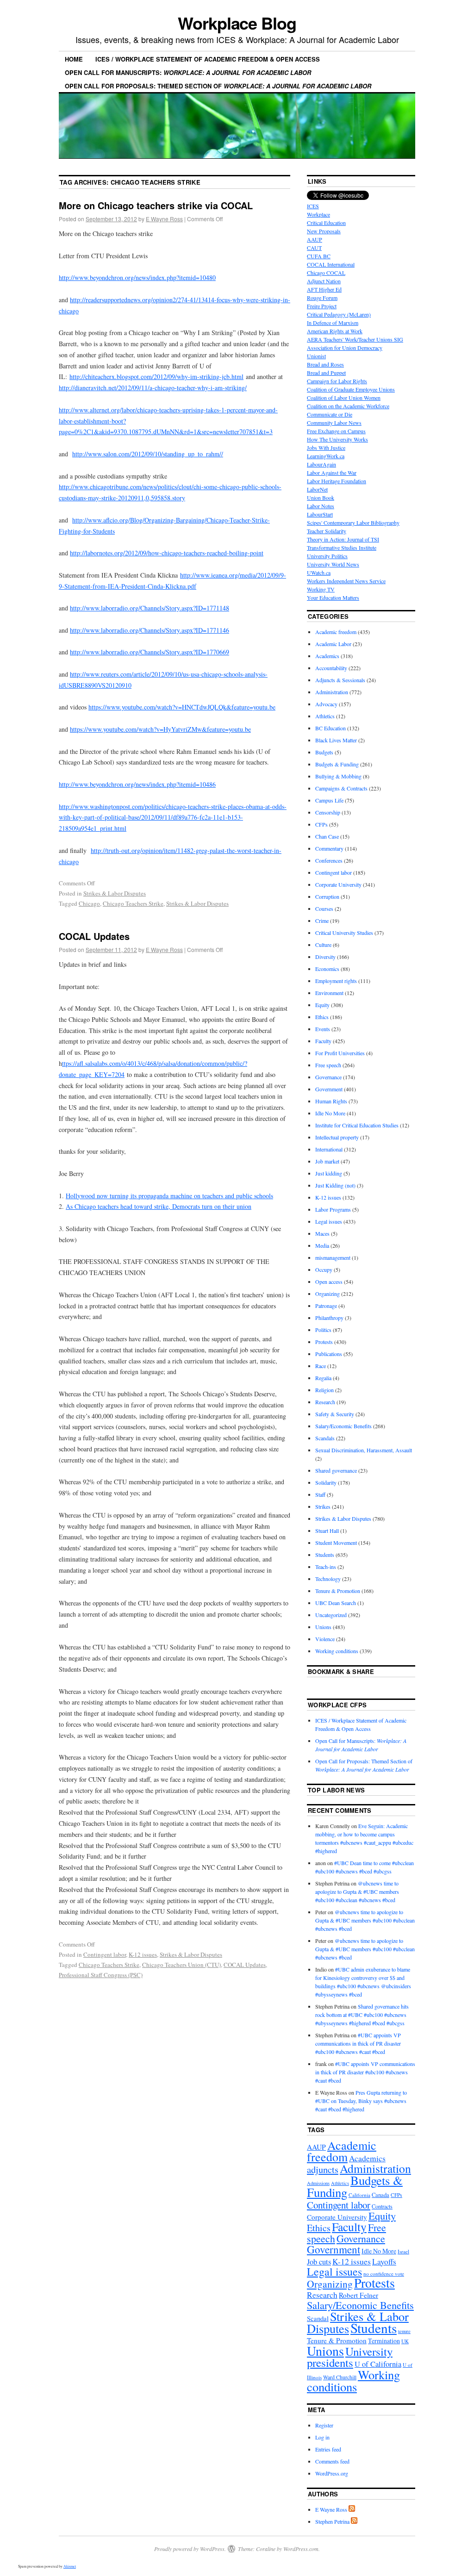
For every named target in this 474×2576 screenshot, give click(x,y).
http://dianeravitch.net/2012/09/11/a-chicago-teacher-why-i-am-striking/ (153, 388)
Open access (329, 1282)
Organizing (327, 1294)
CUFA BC (319, 256)
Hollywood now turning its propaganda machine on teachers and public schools (169, 1196)
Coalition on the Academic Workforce (348, 406)
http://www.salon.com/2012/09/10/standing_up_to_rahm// (148, 454)
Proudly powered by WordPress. (190, 2549)
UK (405, 2341)
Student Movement (336, 1543)
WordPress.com (301, 2549)
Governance (328, 1077)
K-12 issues (143, 1954)
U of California (378, 2364)
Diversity (325, 957)
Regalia (323, 1378)
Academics (327, 656)
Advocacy (326, 704)
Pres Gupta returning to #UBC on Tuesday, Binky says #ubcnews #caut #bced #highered (361, 2101)
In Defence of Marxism (333, 323)
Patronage (326, 1306)
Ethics (322, 1017)
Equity (322, 1005)
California (359, 2195)
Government (329, 1089)
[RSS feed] (352, 2509)
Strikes (323, 1506)
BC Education (331, 728)
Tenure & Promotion (338, 1591)
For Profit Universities (340, 1053)
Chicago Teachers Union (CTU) (181, 1965)
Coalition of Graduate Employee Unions (351, 389)
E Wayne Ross (164, 219)
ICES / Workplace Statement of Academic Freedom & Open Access (208, 59)
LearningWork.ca (326, 456)
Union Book (321, 498)
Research (325, 1402)
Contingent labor (105, 1954)
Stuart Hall (327, 1531)
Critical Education (326, 223)
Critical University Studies (344, 933)
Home (74, 59)
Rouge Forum (322, 298)
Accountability (331, 668)
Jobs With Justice (326, 448)
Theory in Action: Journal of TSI (343, 539)
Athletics (325, 716)
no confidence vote (384, 2274)
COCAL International (331, 264)
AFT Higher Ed (324, 289)
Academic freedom (336, 632)
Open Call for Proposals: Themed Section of (218, 86)
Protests (324, 1342)
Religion (324, 1390)
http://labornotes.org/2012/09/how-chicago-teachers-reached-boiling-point (167, 553)
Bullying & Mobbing (338, 776)
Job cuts (319, 2262)
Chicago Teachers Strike (133, 903)
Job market (327, 1161)
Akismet (70, 2566)
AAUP (315, 239)
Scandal (318, 2318)
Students (325, 1555)
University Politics (327, 556)
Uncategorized (331, 1615)
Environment (329, 993)
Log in (322, 2437)
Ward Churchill (340, 2377)
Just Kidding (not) (335, 1185)
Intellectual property (337, 1137)
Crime (322, 921)
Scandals (325, 1438)
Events (323, 1029)
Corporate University (338, 884)
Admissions (318, 2183)
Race (321, 1366)
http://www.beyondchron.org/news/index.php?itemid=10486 (137, 784)
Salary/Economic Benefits (343, 1426)
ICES (313, 206)
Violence (325, 1639)
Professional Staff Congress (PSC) (101, 1975)
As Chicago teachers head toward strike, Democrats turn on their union (159, 1206)
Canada (380, 2195)
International (329, 1149)
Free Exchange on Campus (336, 431)
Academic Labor (333, 644)
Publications (329, 1354)
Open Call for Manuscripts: (188, 72)
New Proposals (324, 231)
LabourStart (320, 514)
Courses (324, 908)
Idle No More (330, 1113)
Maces (322, 1233)
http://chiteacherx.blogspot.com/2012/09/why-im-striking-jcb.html (156, 376)
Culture (323, 945)
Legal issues (329, 1221)
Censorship (328, 812)
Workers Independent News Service (346, 581)
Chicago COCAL (326, 273)
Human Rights (331, 1101)
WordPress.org (332, 2473)
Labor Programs (333, 1209)
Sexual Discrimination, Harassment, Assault (364, 1450)
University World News (333, 564)
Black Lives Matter (336, 740)
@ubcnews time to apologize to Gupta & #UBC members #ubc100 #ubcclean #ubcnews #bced (357, 1892)
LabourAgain (321, 464)
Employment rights (336, 981)
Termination (384, 2341)
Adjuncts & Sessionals (340, 680)
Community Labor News (334, 423)
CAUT (314, 248)
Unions (323, 1627)
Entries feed (328, 2449)
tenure (404, 2331)
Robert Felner (359, 2295)
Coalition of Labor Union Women (344, 398)
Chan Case (327, 836)
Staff (320, 1494)
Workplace (318, 214)
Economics (327, 969)
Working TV (321, 589)
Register (324, 2425)
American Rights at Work (335, 331)
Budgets (324, 752)
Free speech (328, 1065)
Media (322, 1245)
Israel (403, 2251)
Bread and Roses (325, 364)
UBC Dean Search (336, 1603)
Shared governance (336, 1470)
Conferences (329, 860)
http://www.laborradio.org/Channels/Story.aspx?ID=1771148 (150, 608)
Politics (323, 1330)
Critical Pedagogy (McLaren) (339, 314)
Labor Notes (321, 506)
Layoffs (384, 2262)
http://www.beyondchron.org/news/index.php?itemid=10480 (137, 277)
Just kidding (329, 1173)
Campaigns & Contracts (341, 788)
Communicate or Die (330, 414)
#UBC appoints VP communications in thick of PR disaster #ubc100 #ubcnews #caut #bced (358, 2043)
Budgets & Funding (337, 764)
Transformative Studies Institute (342, 548)
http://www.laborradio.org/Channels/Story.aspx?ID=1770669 (150, 652)
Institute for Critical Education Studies (357, 1125)
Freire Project (322, 306)
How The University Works (337, 439)
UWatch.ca (319, 572)
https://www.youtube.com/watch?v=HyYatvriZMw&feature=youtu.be (160, 729)
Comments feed (332, 2461)
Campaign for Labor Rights (337, 381)
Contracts (382, 2206)
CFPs (321, 824)
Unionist (316, 356)
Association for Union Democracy (345, 348)
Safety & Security (335, 1414)
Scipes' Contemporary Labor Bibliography (353, 523)
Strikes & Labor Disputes (115, 893)
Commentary (329, 848)
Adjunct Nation (324, 281)
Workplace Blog (237, 23)
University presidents (350, 2357)
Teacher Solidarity (327, 531)
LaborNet (317, 489)
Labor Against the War (332, 473)
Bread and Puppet (326, 373)
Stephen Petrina (332, 2521)
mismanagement (333, 1257)
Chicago (89, 903)
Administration (332, 692)
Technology (328, 1579)
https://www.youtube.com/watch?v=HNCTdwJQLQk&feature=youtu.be (182, 707)
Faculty (323, 1041)
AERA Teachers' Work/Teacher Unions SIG (355, 339)
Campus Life (329, 800)
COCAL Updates (94, 936)
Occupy (324, 1269)
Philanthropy (329, 1318)
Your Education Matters (333, 597)
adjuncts (323, 2169)
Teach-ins (326, 1567)
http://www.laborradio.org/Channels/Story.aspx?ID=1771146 (150, 630)
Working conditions (337, 1651)
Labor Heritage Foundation (337, 481)
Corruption (327, 896)
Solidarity (326, 1482)
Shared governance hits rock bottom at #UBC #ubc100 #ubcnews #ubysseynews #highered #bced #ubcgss (362, 2015)
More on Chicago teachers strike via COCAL (156, 205)
